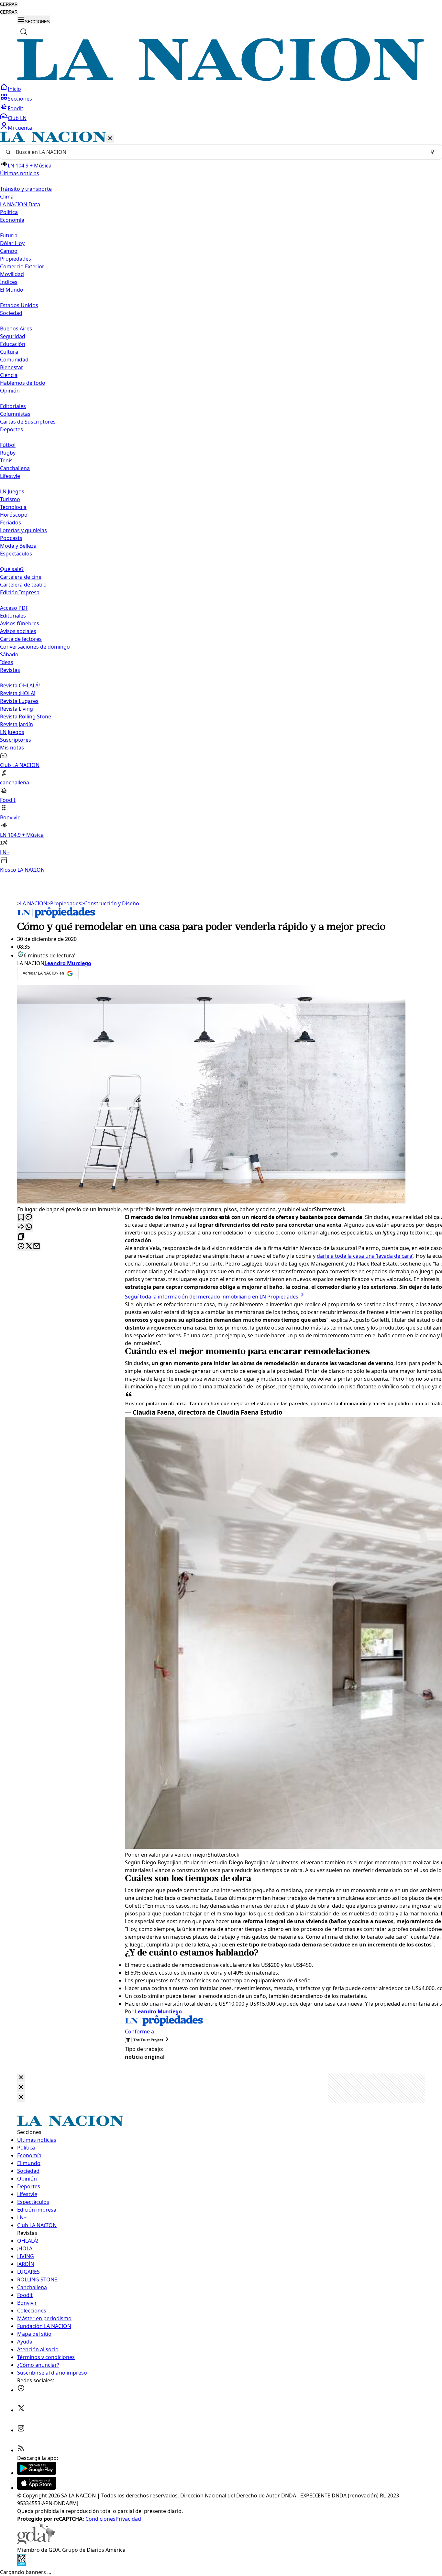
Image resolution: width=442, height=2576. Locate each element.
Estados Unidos (19, 305)
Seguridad (13, 336)
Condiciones (100, 2519)
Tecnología (13, 507)
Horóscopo (14, 515)
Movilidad (12, 274)
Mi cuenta (20, 128)
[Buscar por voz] (433, 152)
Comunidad (14, 360)
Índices (9, 282)
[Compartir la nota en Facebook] (21, 1247)
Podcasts (11, 538)
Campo (9, 251)
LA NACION (32, 903)
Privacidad (128, 2519)
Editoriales (13, 406)
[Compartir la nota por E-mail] (37, 1247)
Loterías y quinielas (23, 530)
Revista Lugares (19, 701)
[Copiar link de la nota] (21, 1237)
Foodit (16, 108)
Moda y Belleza (18, 546)
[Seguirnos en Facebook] (21, 2390)
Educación (13, 344)
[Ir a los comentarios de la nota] (29, 1218)
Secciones (20, 99)
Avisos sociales (18, 631)
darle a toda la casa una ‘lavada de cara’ (365, 1256)
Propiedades (16, 259)
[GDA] (36, 2542)
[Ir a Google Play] (37, 2473)
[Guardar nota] (21, 1218)
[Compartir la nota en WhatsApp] (29, 1227)
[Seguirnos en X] (21, 2410)
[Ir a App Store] (37, 2488)
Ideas (7, 662)
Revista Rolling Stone (26, 717)
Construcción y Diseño (110, 903)
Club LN (17, 118)
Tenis (6, 460)
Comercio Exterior (22, 266)
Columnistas (15, 414)
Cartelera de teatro (23, 585)
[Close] (21, 2078)
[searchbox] (218, 152)
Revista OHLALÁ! (20, 685)
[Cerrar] (110, 139)
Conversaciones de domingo (35, 647)
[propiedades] (56, 916)
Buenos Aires (16, 329)
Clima (7, 197)
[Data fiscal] (22, 2564)
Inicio (14, 89)
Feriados (11, 523)
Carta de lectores (21, 639)
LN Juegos (12, 491)
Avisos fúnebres (20, 623)
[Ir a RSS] (21, 2450)
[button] (221, 503)
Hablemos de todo (23, 383)
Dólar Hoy (12, 243)
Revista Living (17, 709)
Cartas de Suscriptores (28, 422)
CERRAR (9, 4)
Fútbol (8, 445)
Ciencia (9, 375)
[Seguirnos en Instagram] (21, 2430)
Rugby (8, 453)
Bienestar (12, 367)
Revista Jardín (17, 724)
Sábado (9, 654)
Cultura (9, 352)
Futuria (9, 235)
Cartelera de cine (21, 577)
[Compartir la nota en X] (29, 1247)
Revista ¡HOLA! (18, 693)
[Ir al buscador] (24, 32)
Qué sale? (12, 569)
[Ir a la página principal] (221, 79)
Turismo (10, 499)
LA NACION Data (20, 204)
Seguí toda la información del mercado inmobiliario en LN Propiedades (212, 1297)
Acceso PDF (14, 608)
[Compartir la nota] (21, 1227)
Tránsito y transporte (26, 189)
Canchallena (15, 468)
